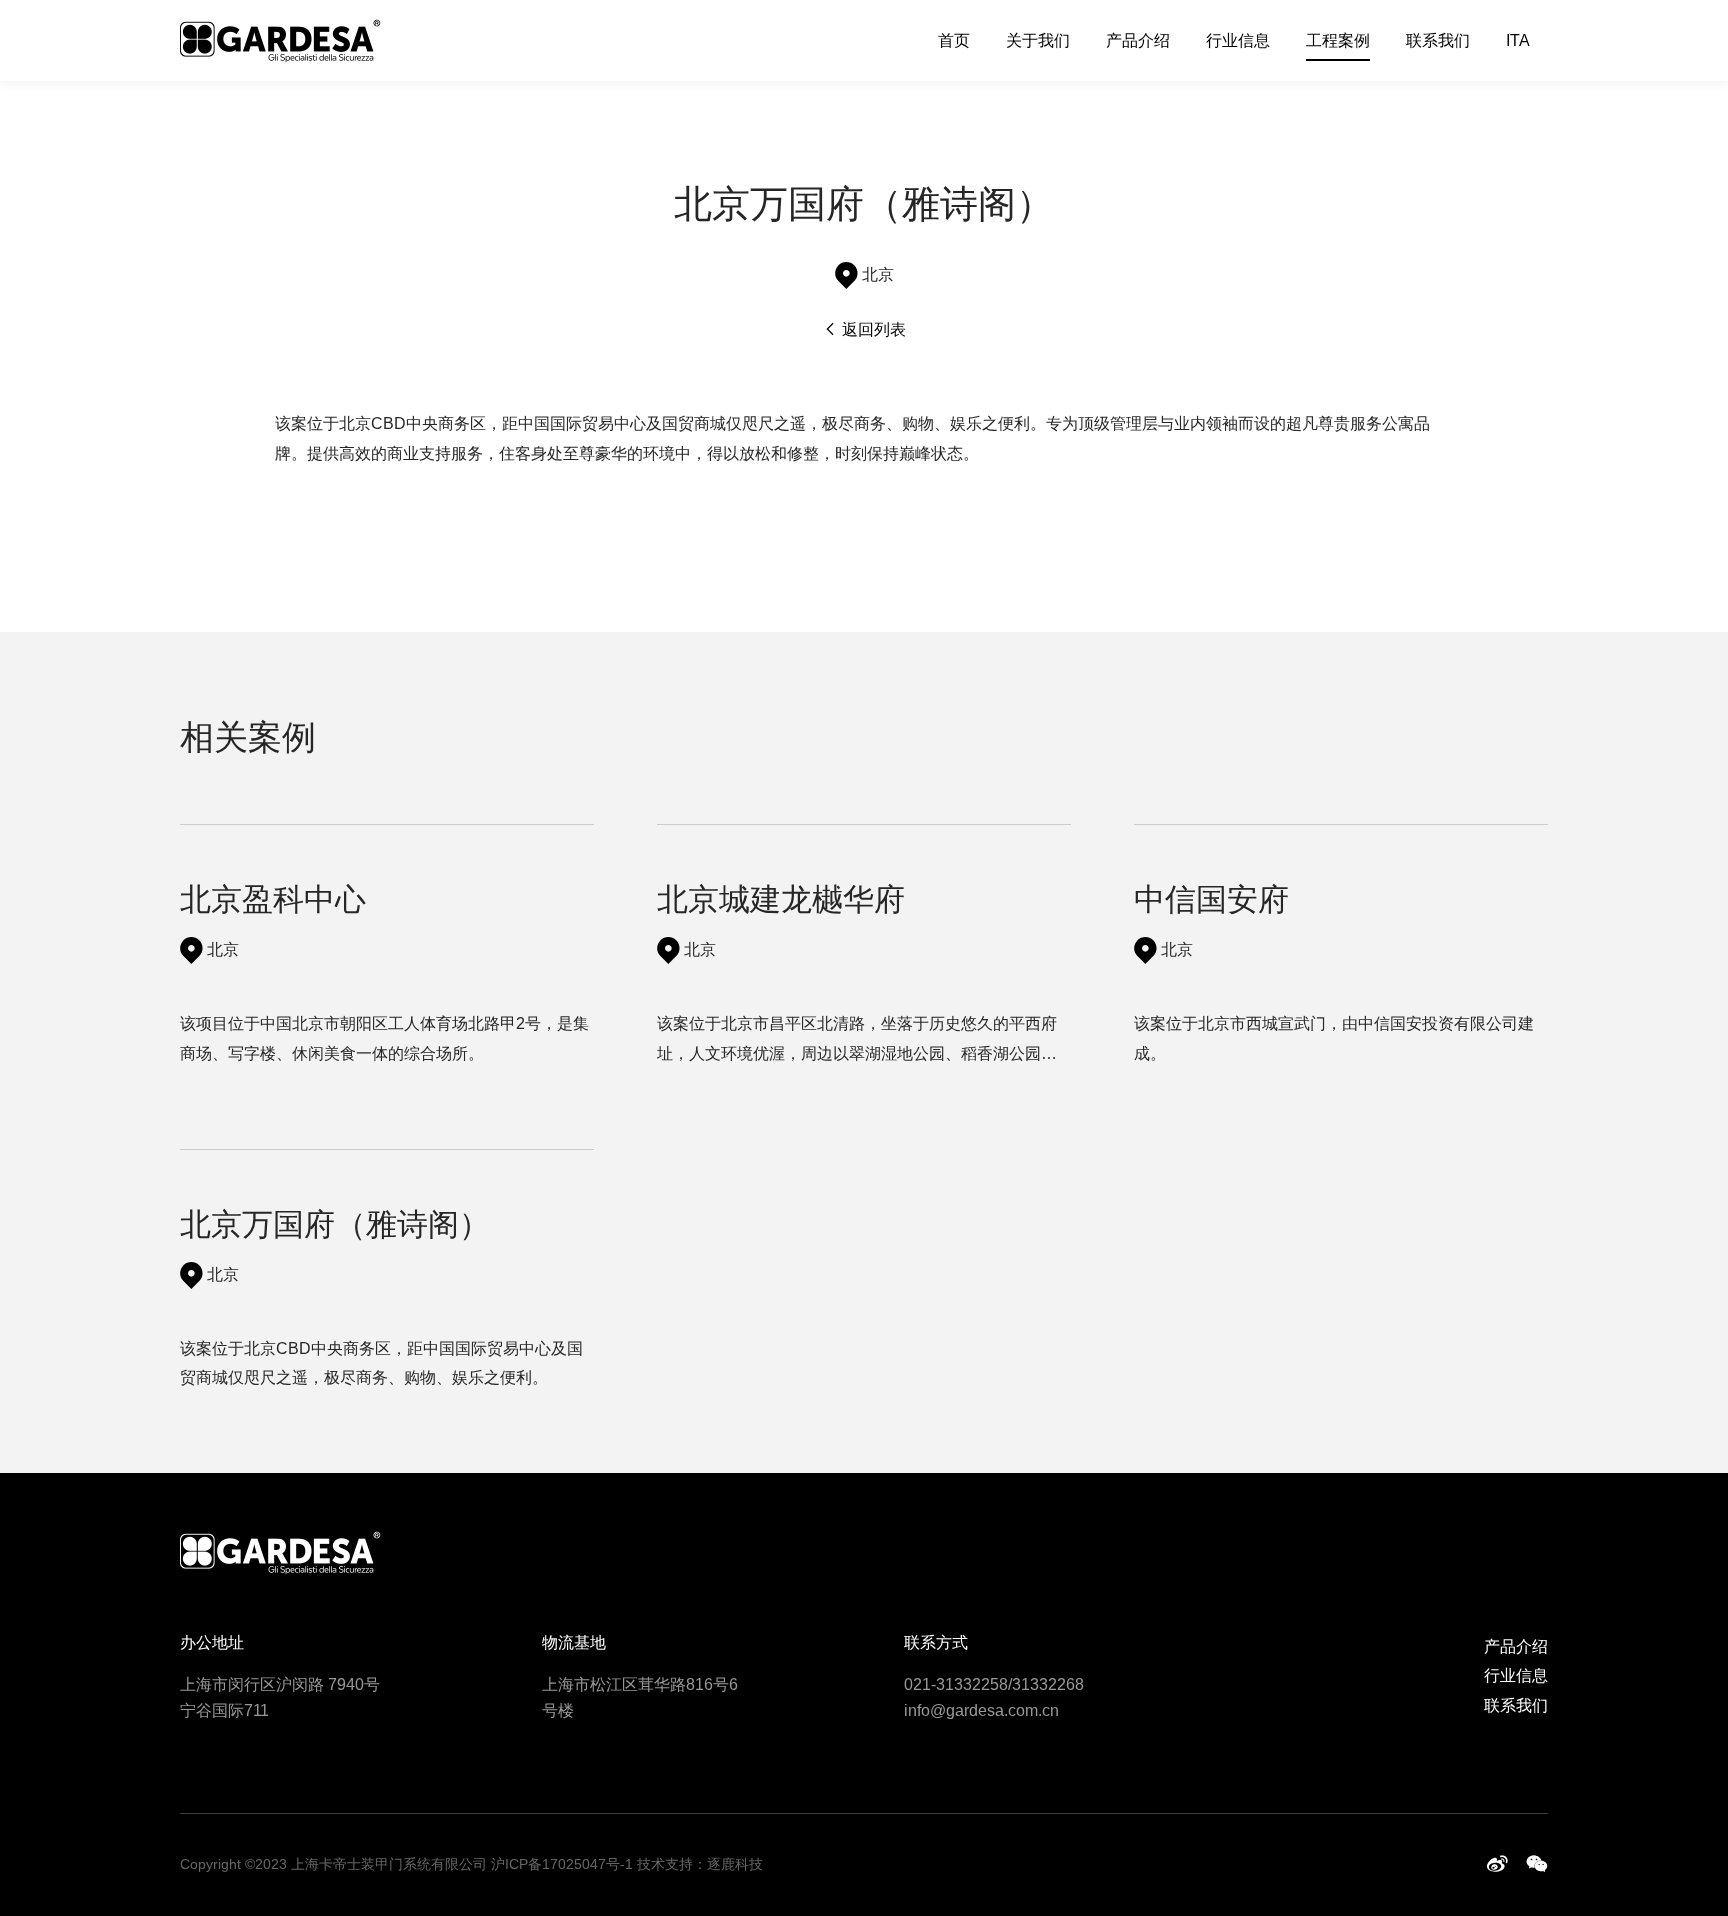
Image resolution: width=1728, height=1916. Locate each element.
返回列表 (872, 329)
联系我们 (1438, 40)
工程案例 (1338, 40)
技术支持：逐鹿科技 (700, 1864)
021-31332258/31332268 (994, 1684)
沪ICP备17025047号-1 (562, 1864)
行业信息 (1238, 40)
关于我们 (1038, 40)
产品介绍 (1138, 40)
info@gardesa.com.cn (981, 1710)
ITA (1518, 40)
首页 (954, 40)
